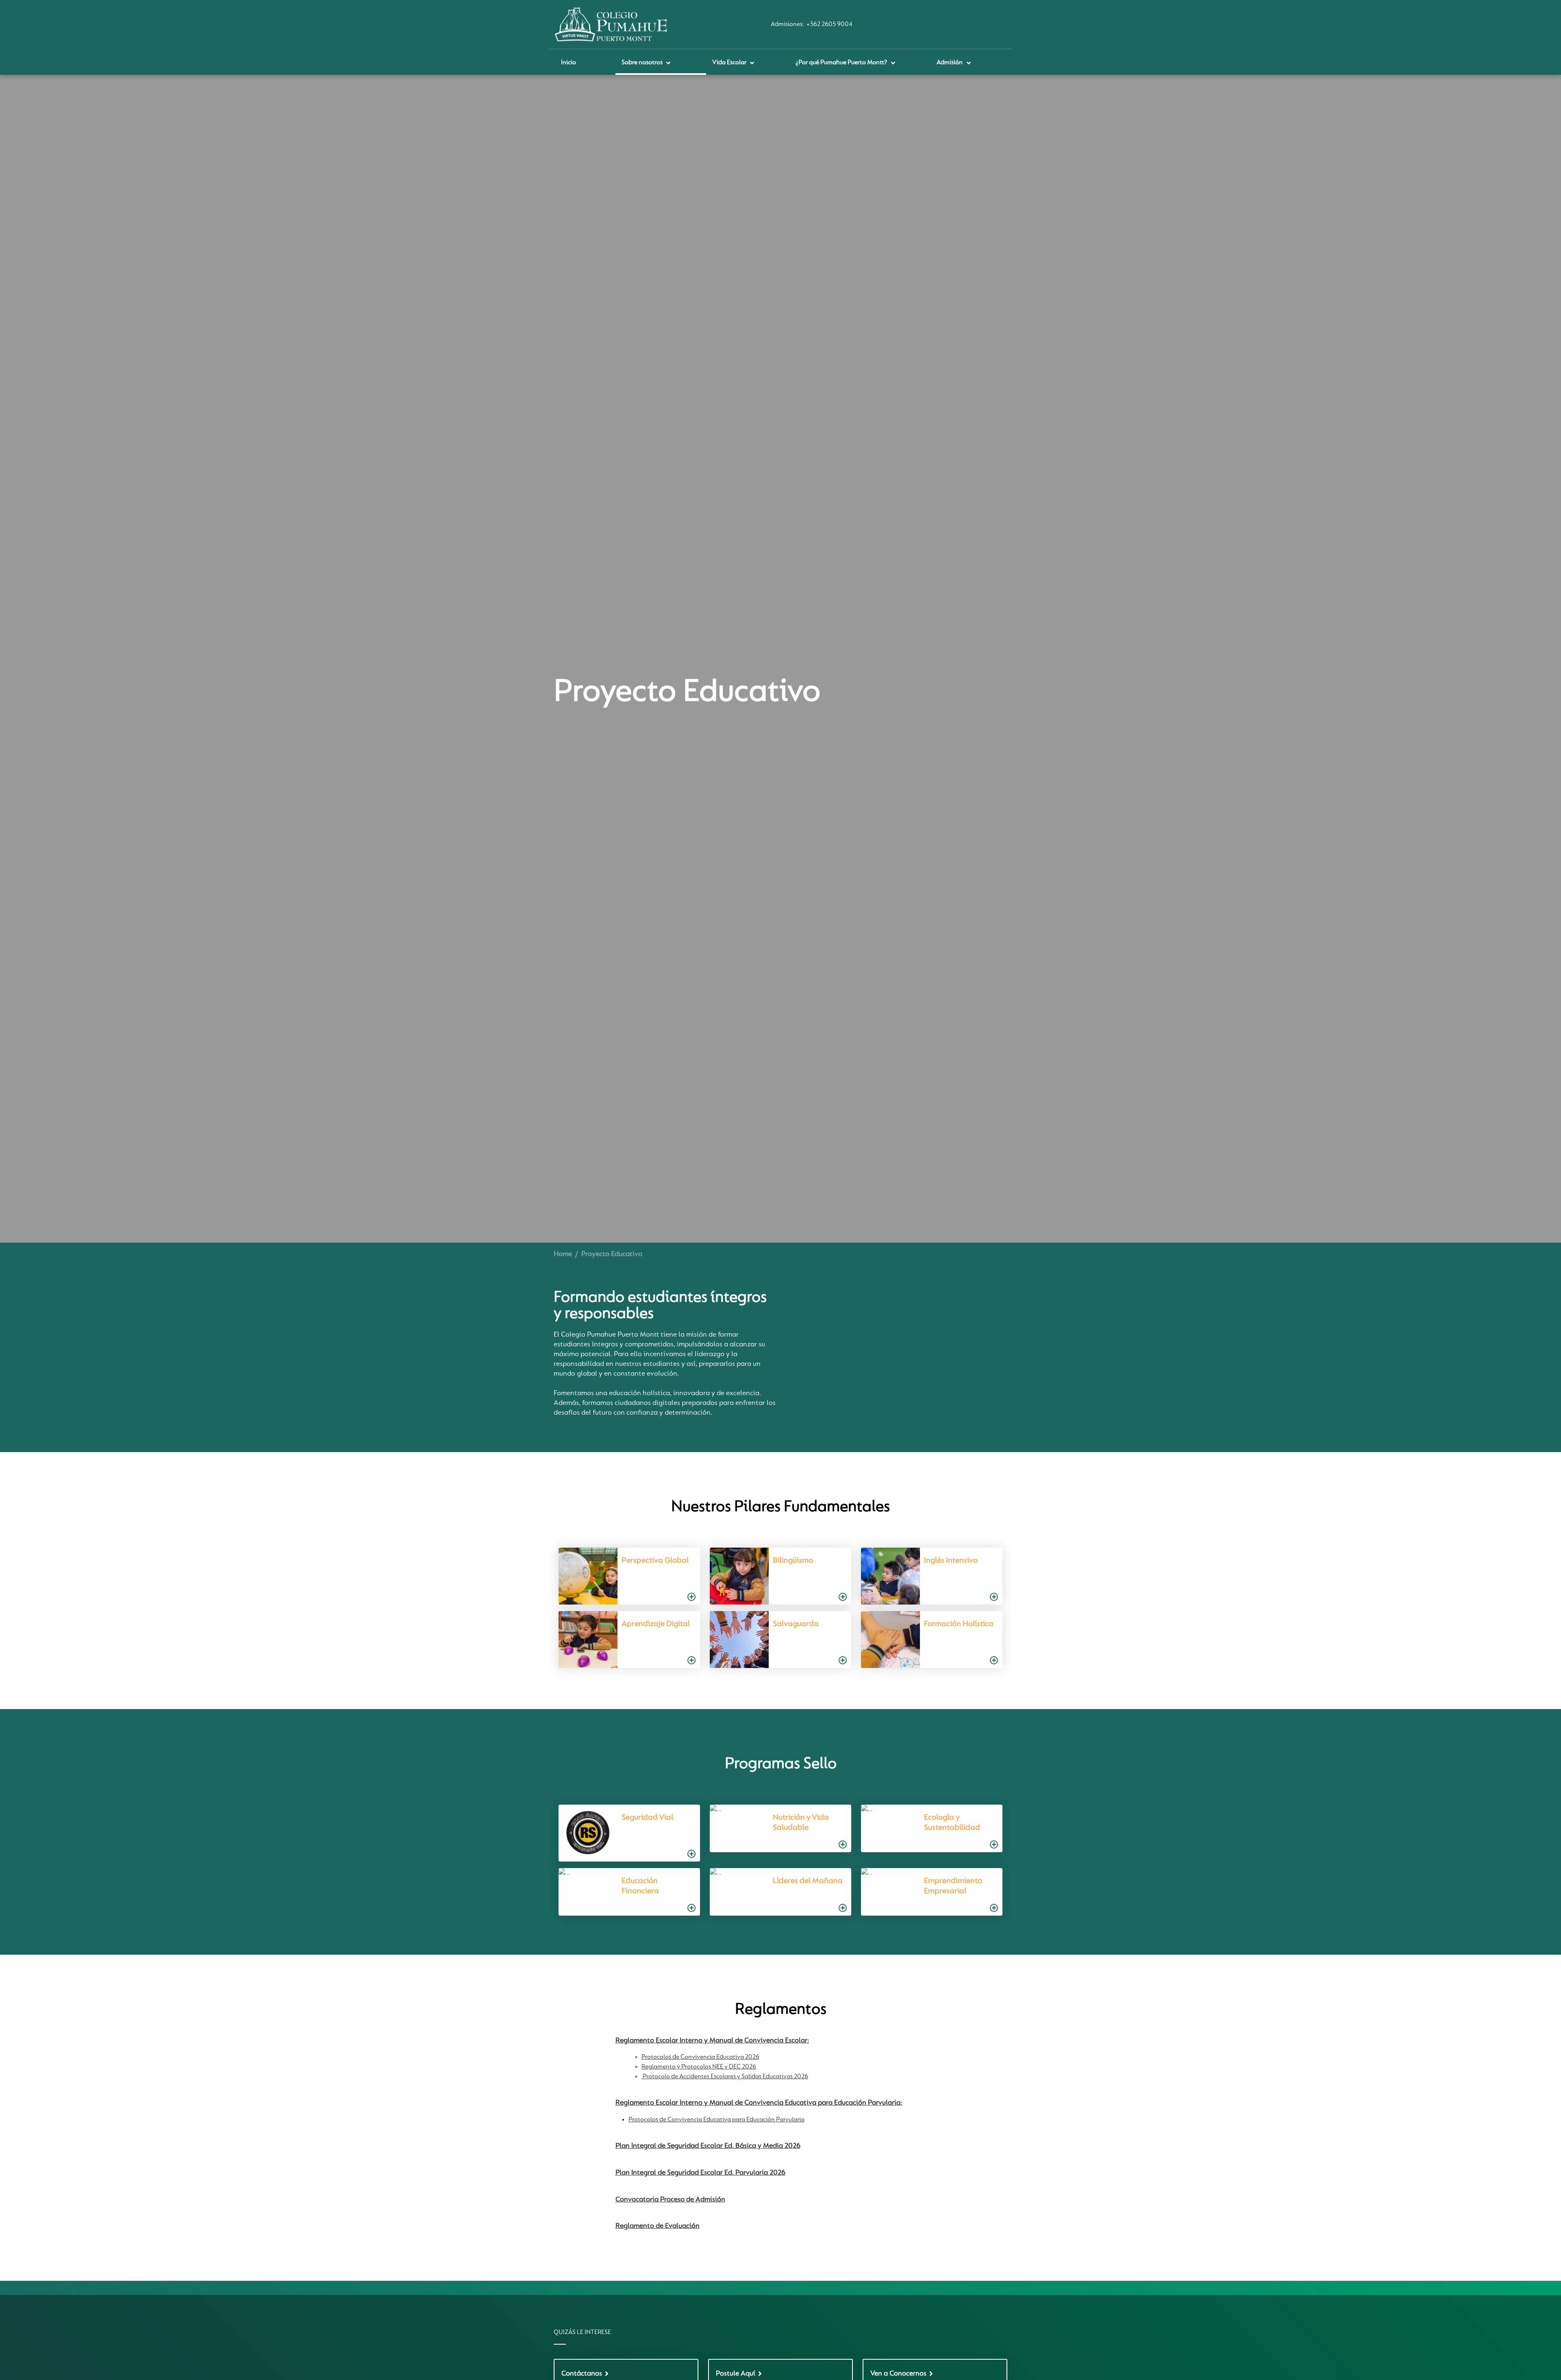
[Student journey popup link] (625, 1576)
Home (563, 1254)
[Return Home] (611, 24)
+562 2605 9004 (829, 24)
